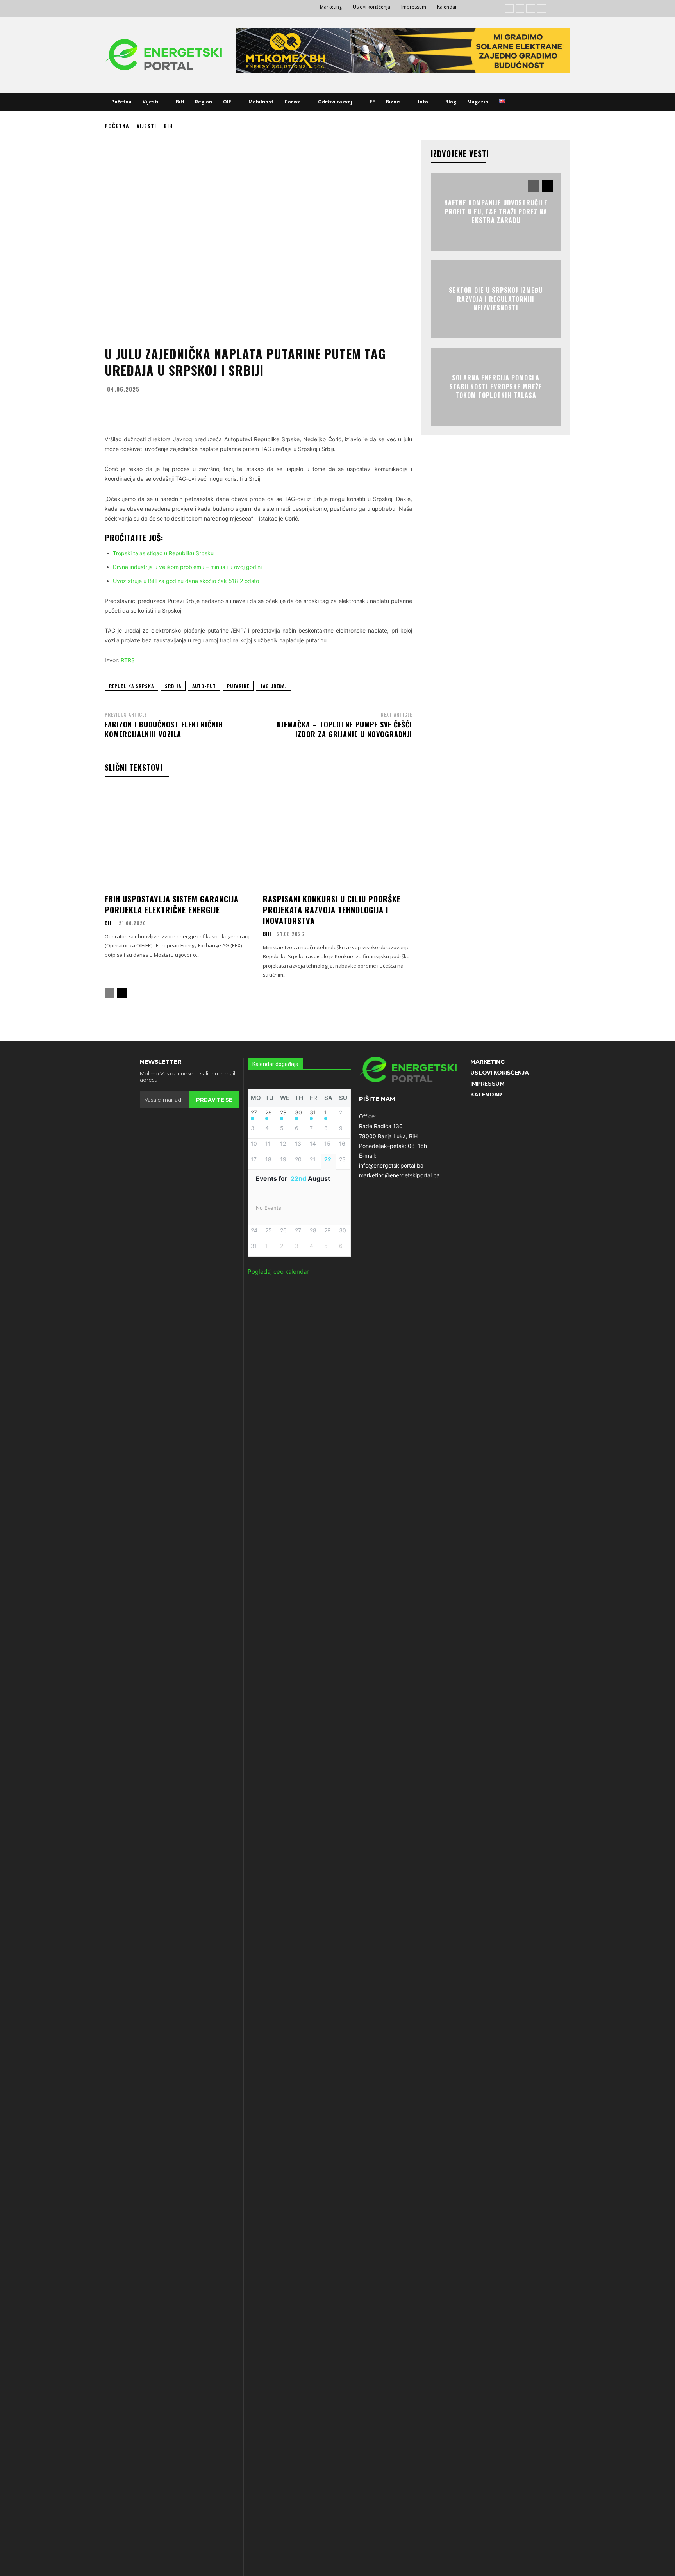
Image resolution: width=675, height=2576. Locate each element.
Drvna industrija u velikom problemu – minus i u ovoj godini (187, 567)
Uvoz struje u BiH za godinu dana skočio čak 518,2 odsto (186, 581)
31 (313, 1112)
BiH (168, 126)
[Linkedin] (531, 9)
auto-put (204, 686)
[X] (542, 9)
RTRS (128, 660)
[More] (331, 408)
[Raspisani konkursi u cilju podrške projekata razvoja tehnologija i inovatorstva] (337, 839)
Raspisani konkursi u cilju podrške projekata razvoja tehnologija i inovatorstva (332, 910)
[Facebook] (509, 9)
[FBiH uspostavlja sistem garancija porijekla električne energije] (179, 839)
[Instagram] (520, 9)
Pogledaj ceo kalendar (278, 1272)
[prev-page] (110, 993)
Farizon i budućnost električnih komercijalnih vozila (164, 729)
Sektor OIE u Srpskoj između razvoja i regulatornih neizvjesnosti (496, 299)
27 (254, 1112)
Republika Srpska (131, 686)
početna (117, 126)
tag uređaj (274, 686)
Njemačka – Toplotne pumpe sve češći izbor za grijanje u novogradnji (345, 729)
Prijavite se (214, 1100)
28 (269, 1112)
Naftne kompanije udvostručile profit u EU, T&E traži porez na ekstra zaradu (496, 212)
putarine (238, 686)
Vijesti (146, 126)
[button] (520, 102)
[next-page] (122, 993)
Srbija (173, 686)
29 (283, 1112)
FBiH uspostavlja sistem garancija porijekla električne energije (172, 904)
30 (298, 1112)
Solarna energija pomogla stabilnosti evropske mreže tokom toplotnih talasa (496, 387)
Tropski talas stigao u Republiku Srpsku (163, 553)
